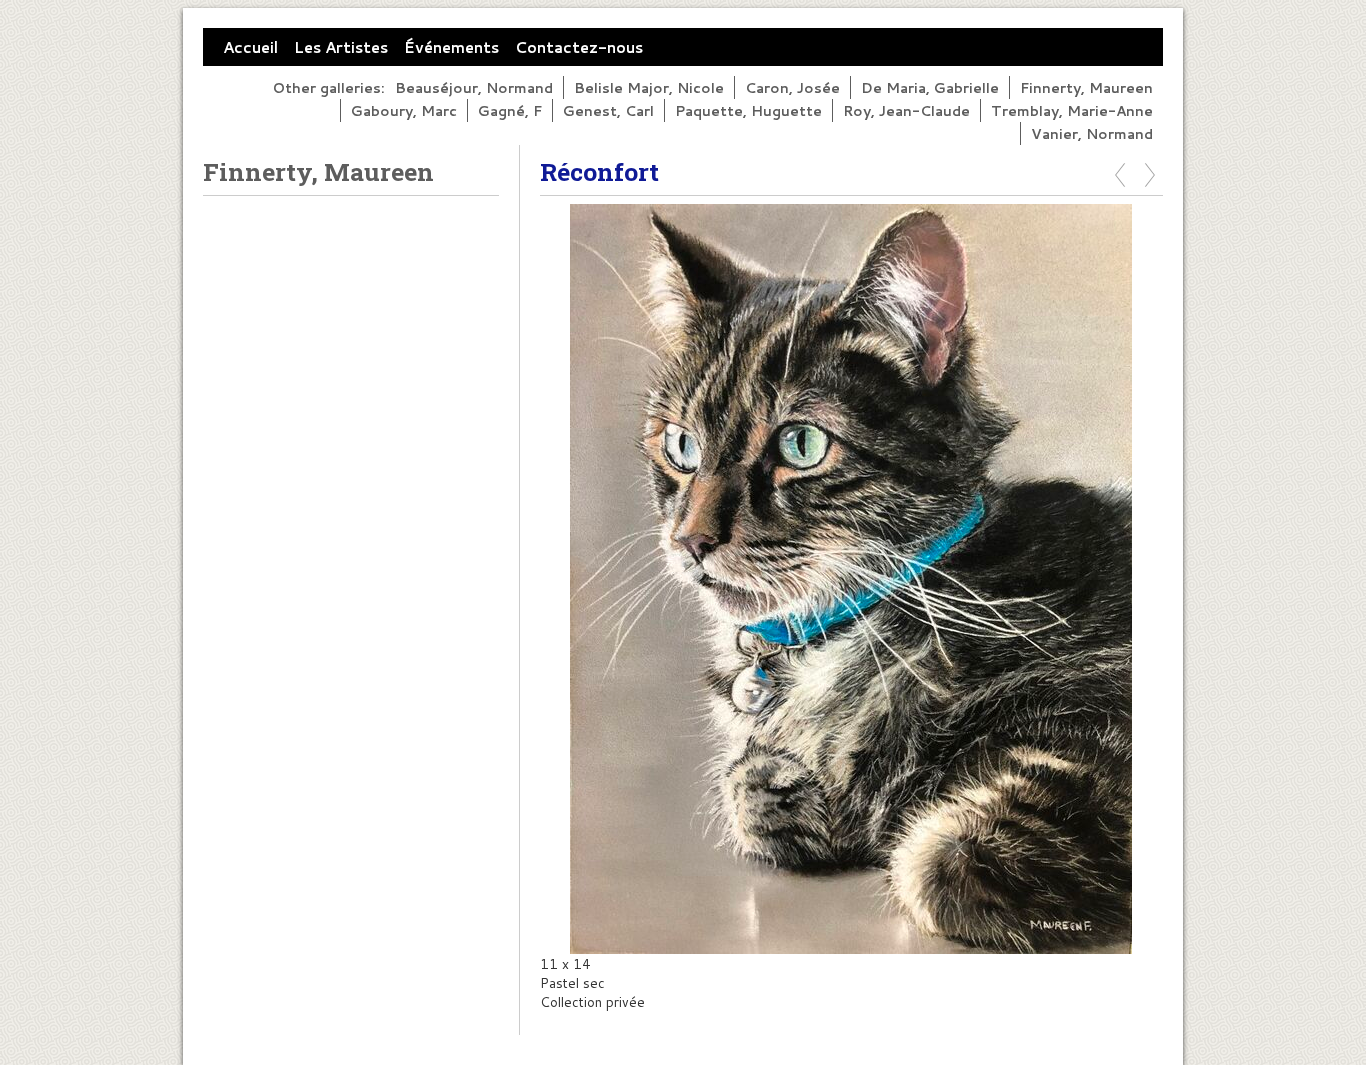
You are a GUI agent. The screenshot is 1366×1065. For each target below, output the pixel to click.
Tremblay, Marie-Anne (1072, 110)
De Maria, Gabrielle (930, 87)
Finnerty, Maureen (1086, 87)
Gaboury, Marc (404, 110)
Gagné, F (510, 110)
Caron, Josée (792, 87)
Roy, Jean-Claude (906, 110)
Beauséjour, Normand (474, 87)
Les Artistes (341, 47)
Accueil (250, 47)
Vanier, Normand (1092, 133)
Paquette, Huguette (748, 110)
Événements (451, 47)
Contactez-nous (579, 47)
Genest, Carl (608, 110)
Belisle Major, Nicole (649, 87)
